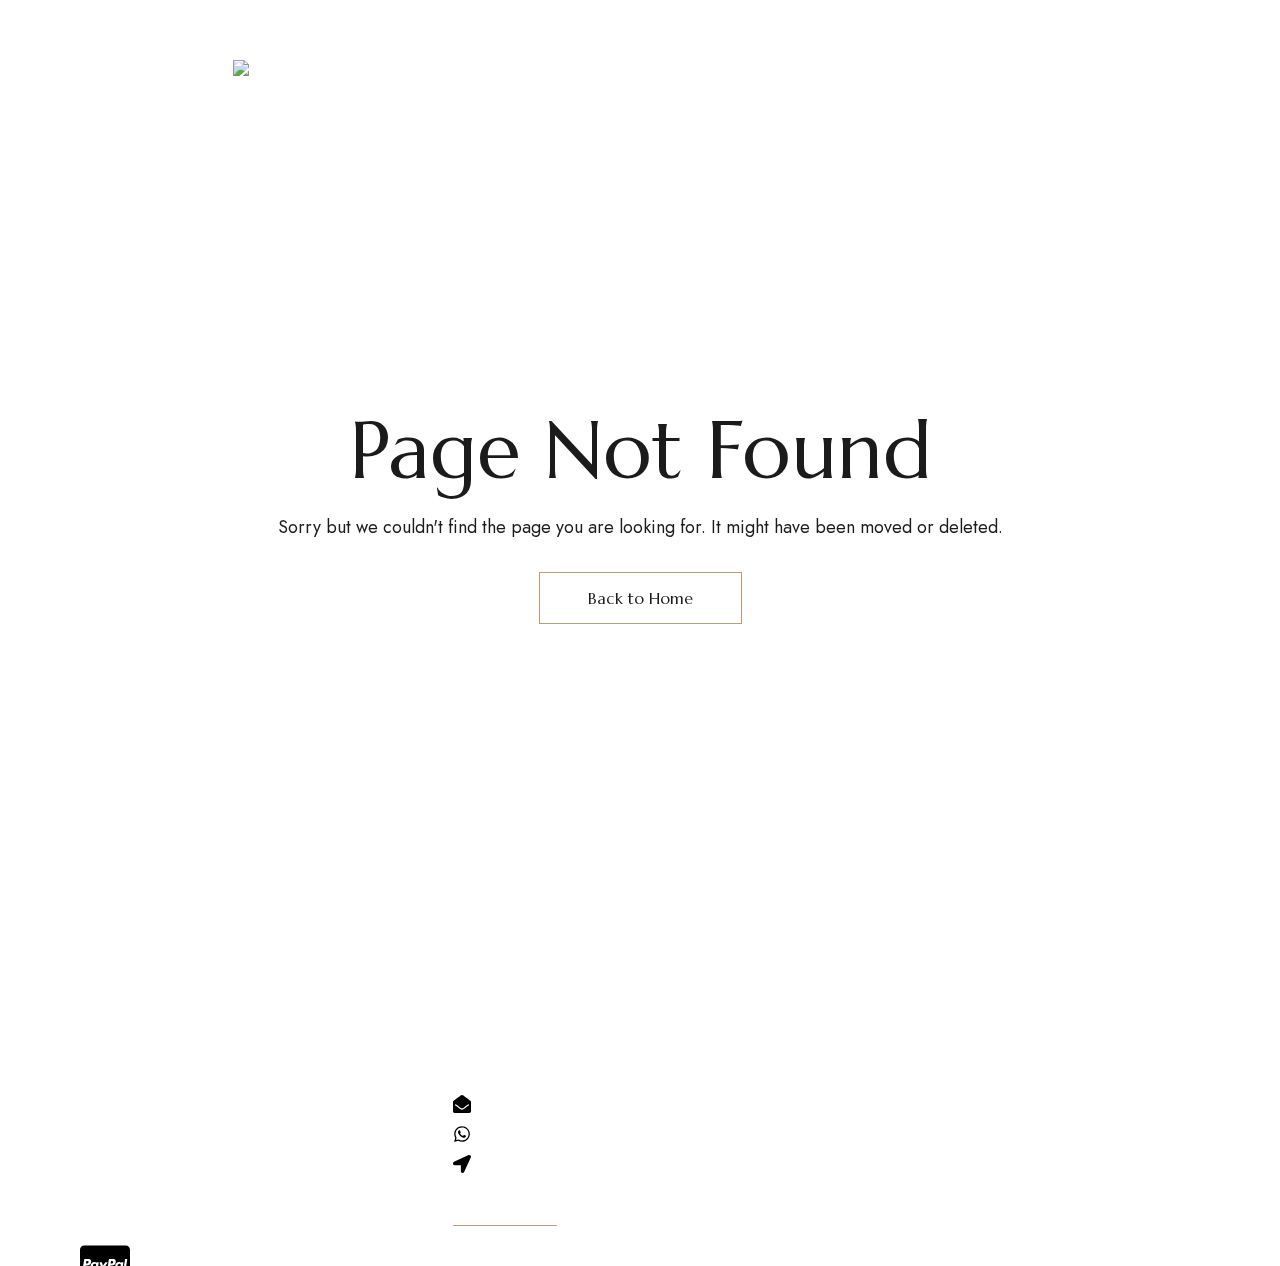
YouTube (910, 1097)
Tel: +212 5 (722, 14)
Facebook (871, 1097)
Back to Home (640, 598)
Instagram (834, 1097)
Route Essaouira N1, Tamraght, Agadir (228, 14)
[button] (978, 82)
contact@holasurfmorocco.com (758, 44)
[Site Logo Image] (360, 92)
